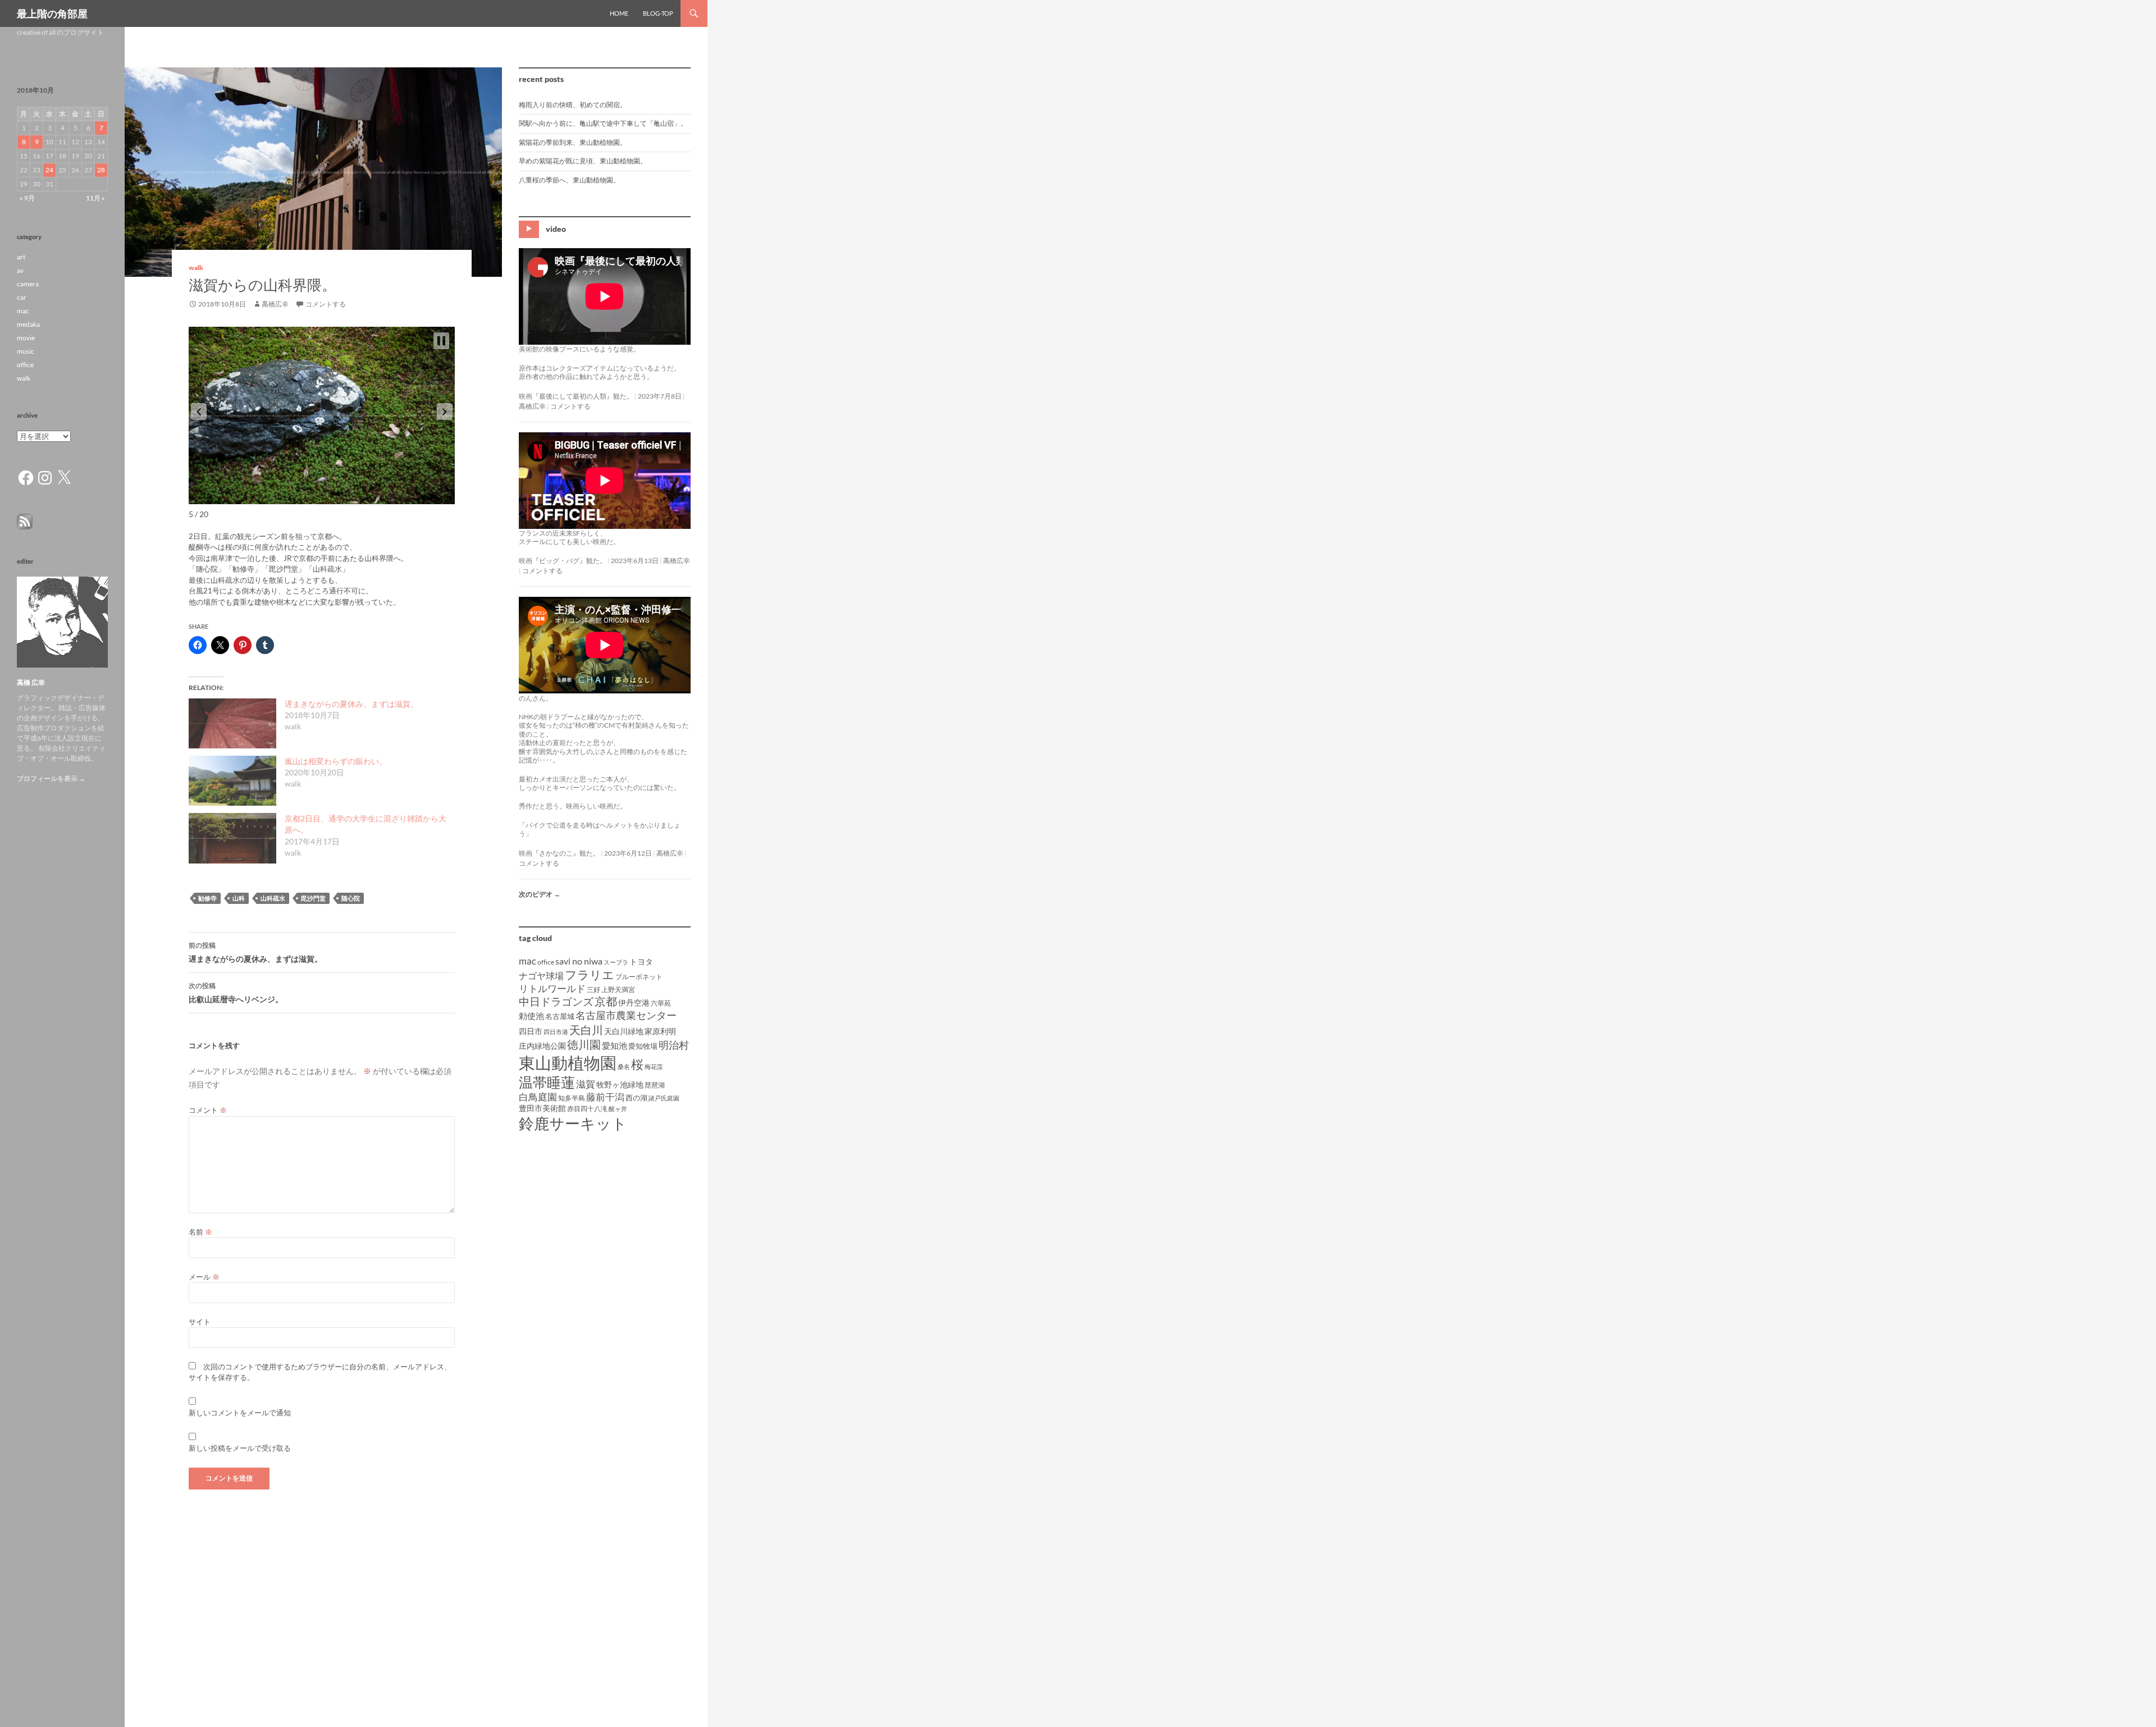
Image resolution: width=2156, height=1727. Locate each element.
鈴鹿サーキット (573, 1123)
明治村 (674, 1045)
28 (101, 170)
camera (28, 284)
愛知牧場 (643, 1046)
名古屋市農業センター (626, 1015)
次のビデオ (540, 894)
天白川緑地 (624, 1031)
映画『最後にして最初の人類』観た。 (576, 396)
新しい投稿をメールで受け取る (240, 1448)
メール (204, 1277)
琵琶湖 (655, 1085)
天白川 (586, 1030)
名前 (200, 1232)
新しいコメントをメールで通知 (240, 1413)
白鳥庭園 (538, 1097)
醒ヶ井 (618, 1109)
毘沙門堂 (313, 898)
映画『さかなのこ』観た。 (559, 853)
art (21, 257)
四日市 (531, 1031)
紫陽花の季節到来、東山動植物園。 (573, 142)
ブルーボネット (639, 977)
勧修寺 (207, 898)
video (556, 229)
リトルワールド (552, 988)
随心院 (351, 898)
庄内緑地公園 (542, 1046)
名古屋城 (560, 1016)
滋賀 (586, 1084)
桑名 (624, 1066)
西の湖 (636, 1098)
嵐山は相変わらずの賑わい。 (336, 761)
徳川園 (584, 1044)
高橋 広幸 (31, 682)
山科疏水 (273, 898)
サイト (200, 1322)
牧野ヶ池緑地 (620, 1084)
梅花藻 (654, 1066)
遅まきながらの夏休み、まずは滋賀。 (351, 704)
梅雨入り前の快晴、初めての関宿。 (573, 105)
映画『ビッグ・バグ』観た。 (563, 561)
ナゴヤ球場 (541, 976)
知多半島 (572, 1098)
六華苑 (661, 1003)
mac (527, 961)
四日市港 (556, 1032)
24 (49, 170)
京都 (606, 1001)
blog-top (658, 13)
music (26, 351)
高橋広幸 (275, 304)
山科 (239, 898)
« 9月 (27, 198)
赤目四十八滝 (587, 1109)
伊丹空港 (634, 1002)
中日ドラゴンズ (556, 1001)
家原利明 (660, 1031)
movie (26, 338)
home (619, 13)
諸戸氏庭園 (664, 1098)
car (22, 297)
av (20, 270)
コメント (208, 1110)
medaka (28, 324)
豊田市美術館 (542, 1108)
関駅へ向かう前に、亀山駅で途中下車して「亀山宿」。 (603, 123)
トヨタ (641, 961)
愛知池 (615, 1046)
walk (196, 268)
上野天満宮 (618, 990)
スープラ (616, 962)
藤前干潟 (605, 1097)
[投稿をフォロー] (25, 521)
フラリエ (590, 974)
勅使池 (531, 1016)
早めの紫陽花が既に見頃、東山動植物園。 (583, 161)
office (546, 962)
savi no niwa (579, 961)
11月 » (95, 198)
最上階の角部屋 (52, 13)
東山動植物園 (568, 1063)
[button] (199, 412)
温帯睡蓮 (547, 1082)
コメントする (326, 304)
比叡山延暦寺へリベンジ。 (236, 993)
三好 (593, 990)
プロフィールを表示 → (51, 778)
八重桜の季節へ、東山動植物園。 (569, 180)
